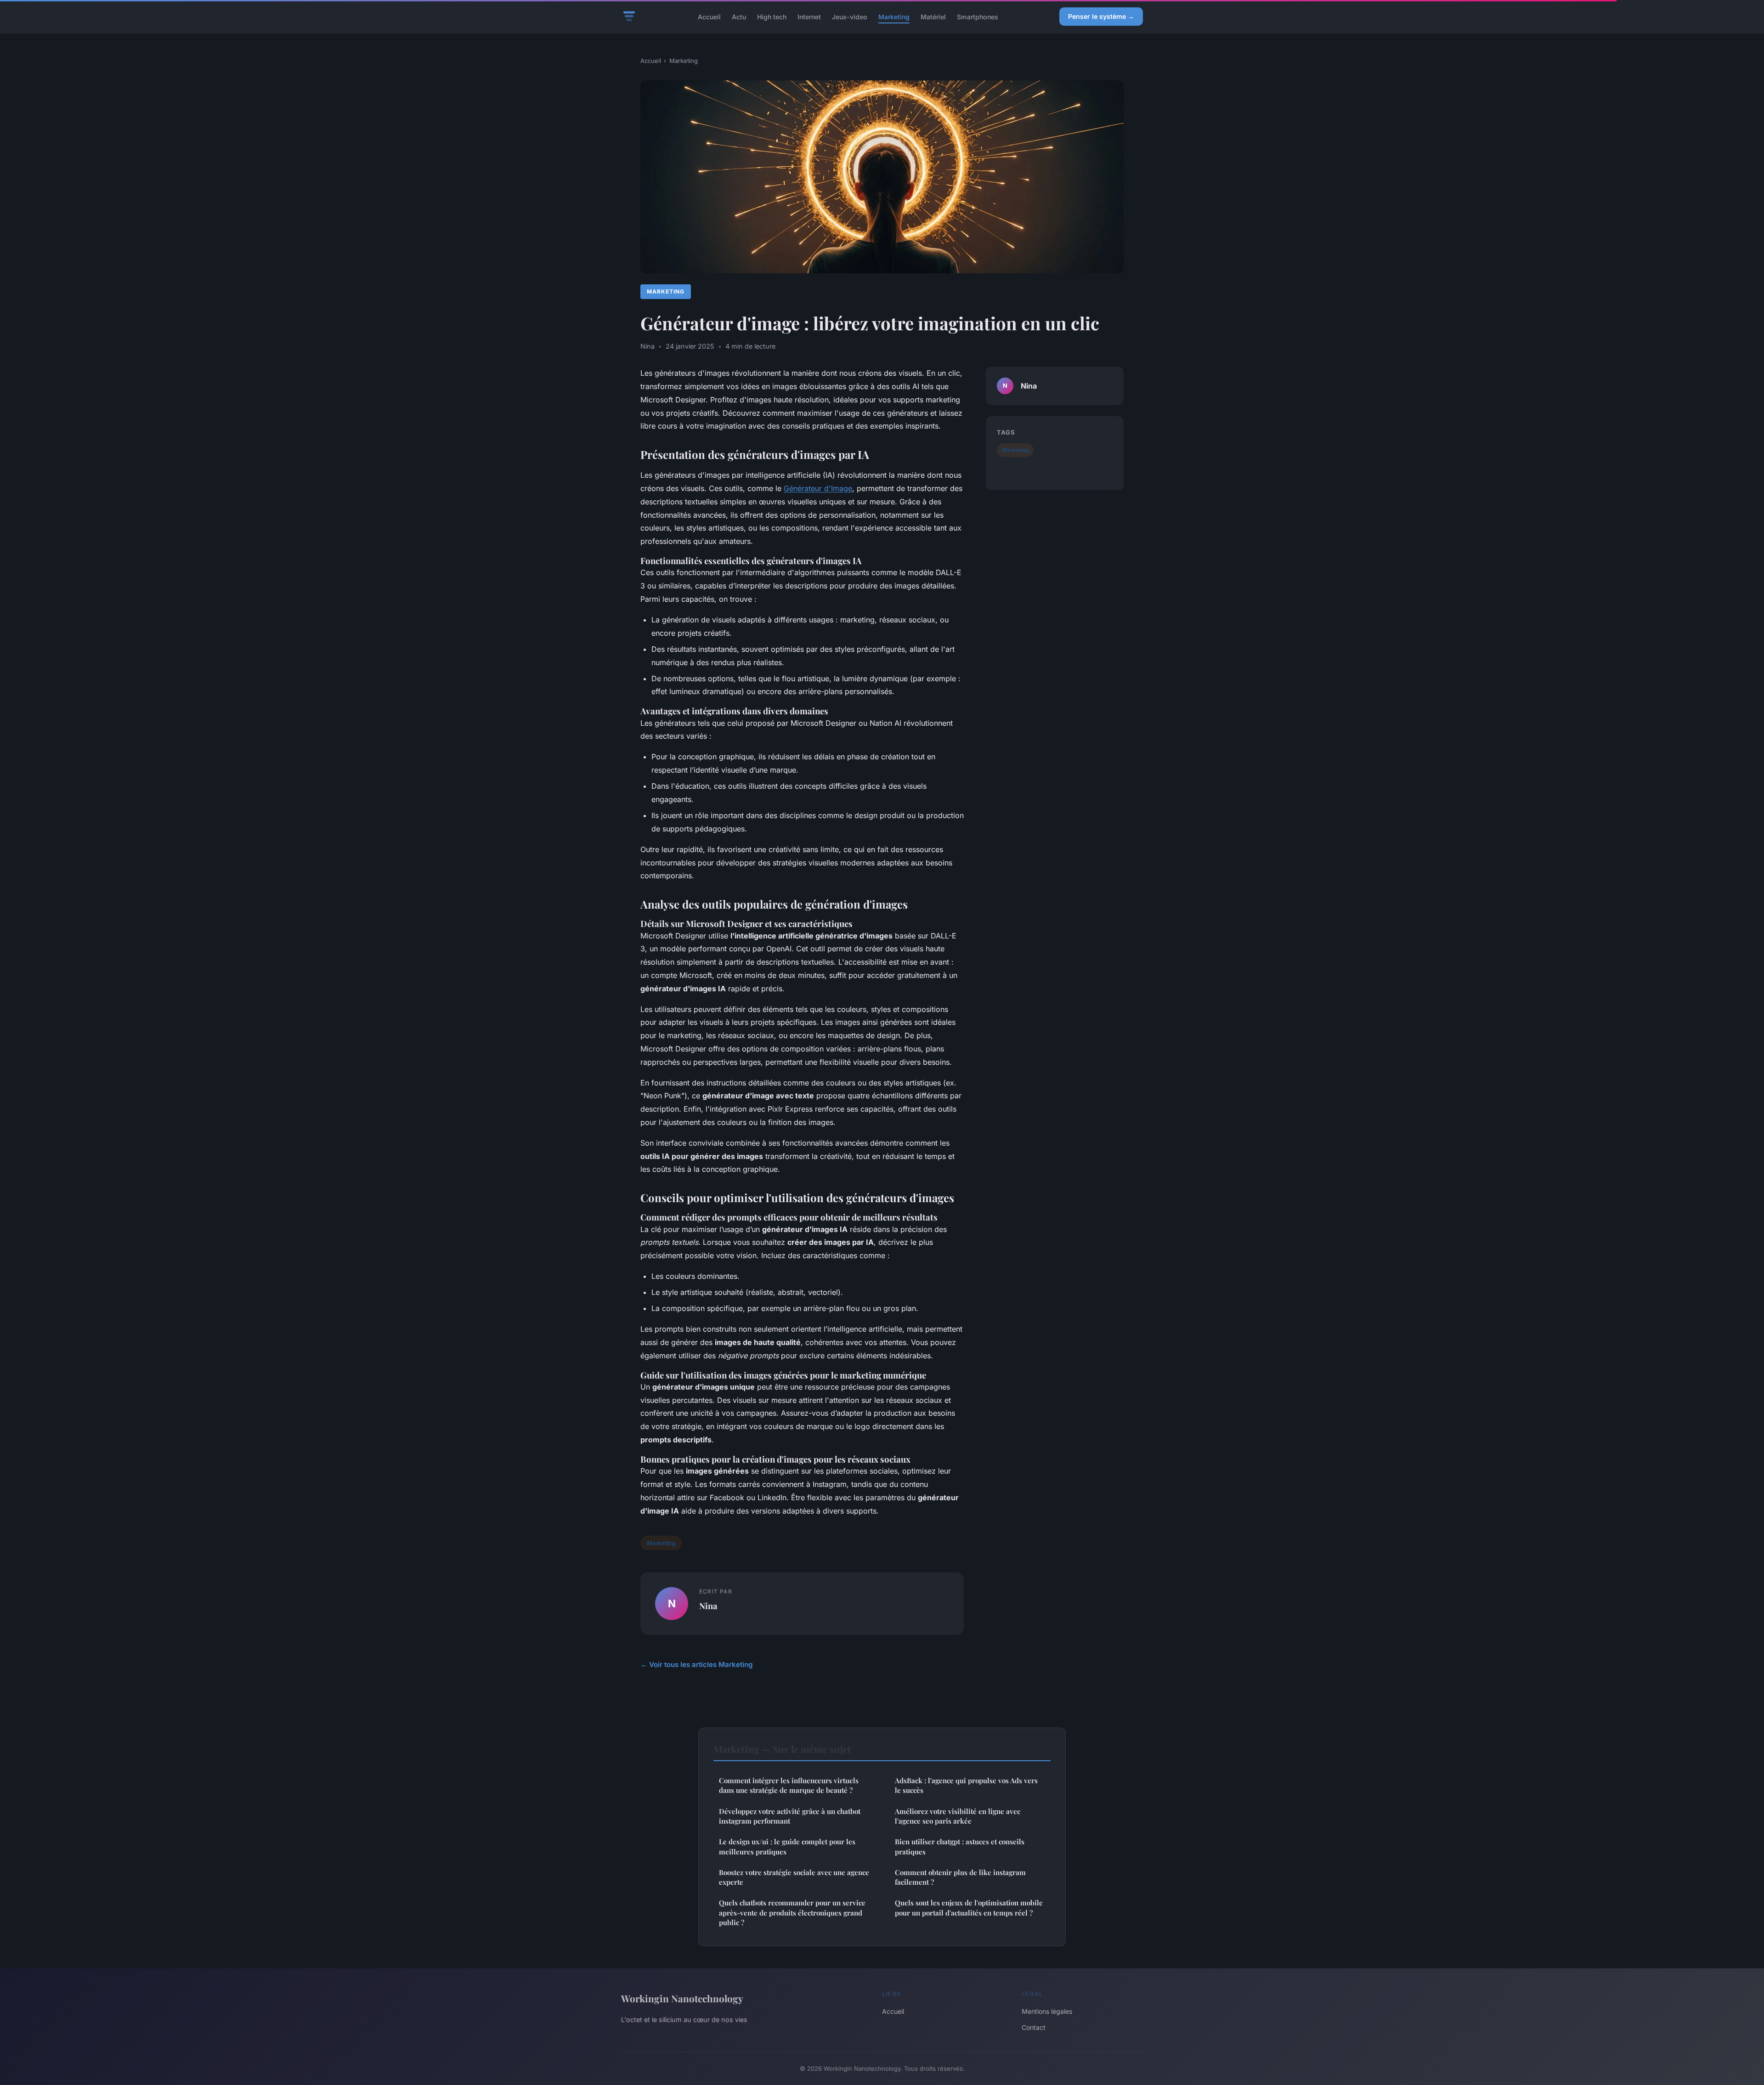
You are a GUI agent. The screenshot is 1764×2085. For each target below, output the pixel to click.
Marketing (894, 16)
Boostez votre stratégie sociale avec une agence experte (794, 1877)
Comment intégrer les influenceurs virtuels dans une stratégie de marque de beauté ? (789, 1785)
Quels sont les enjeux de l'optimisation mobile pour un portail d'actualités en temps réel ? (969, 1907)
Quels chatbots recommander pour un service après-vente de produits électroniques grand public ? (792, 1913)
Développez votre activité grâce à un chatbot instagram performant (790, 1816)
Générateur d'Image (818, 488)
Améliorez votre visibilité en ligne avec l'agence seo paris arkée (958, 1816)
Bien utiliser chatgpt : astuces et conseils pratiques (960, 1846)
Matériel (933, 16)
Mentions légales (1047, 2011)
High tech (772, 16)
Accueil (709, 16)
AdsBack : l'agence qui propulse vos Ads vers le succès (966, 1785)
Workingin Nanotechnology (682, 1998)
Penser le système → (1101, 16)
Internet (809, 16)
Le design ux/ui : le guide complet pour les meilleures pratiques (787, 1846)
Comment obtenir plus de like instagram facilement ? (960, 1877)
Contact (1034, 2027)
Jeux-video (850, 16)
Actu (739, 16)
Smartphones (978, 16)
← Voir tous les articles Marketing (697, 1664)
